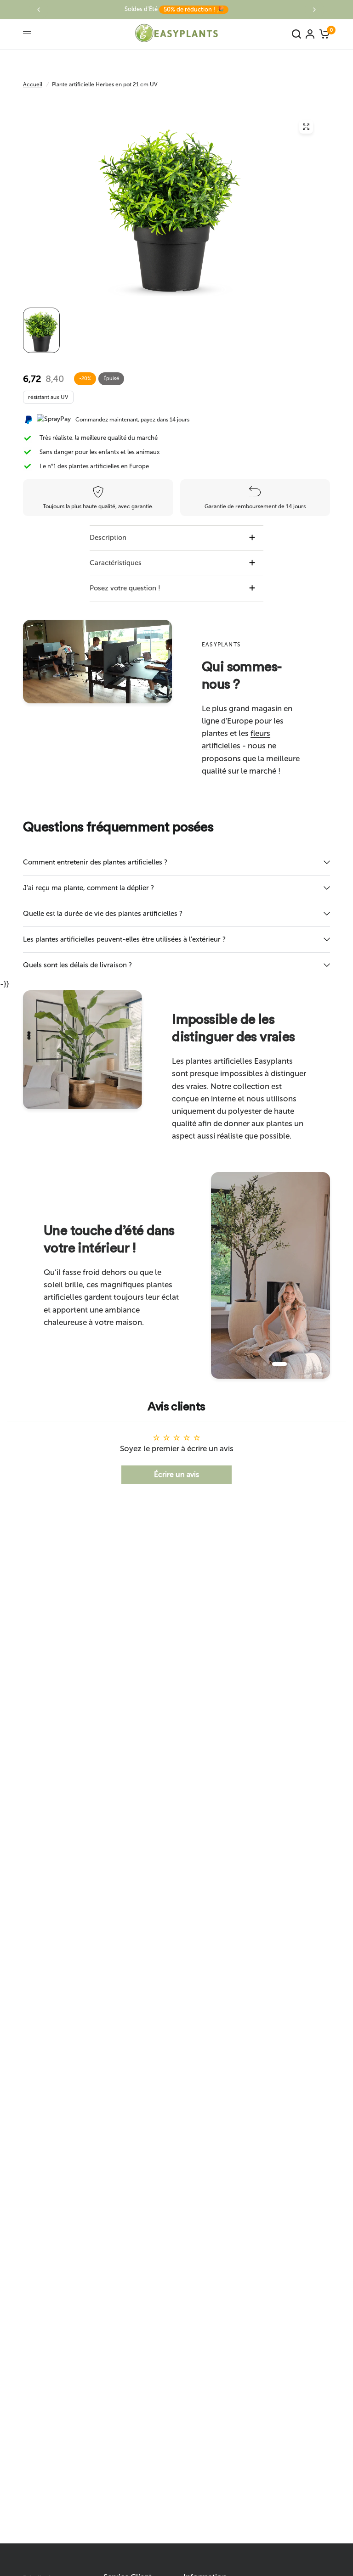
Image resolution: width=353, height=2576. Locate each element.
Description (108, 538)
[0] (323, 34)
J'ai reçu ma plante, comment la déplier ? (88, 888)
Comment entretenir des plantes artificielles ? (95, 862)
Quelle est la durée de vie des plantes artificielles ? (103, 914)
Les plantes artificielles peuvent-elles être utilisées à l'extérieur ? (124, 939)
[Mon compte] (310, 34)
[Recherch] (296, 34)
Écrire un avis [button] (176, 1474)
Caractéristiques (116, 563)
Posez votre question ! (125, 588)
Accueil (33, 84)
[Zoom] (306, 127)
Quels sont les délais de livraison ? (77, 965)
